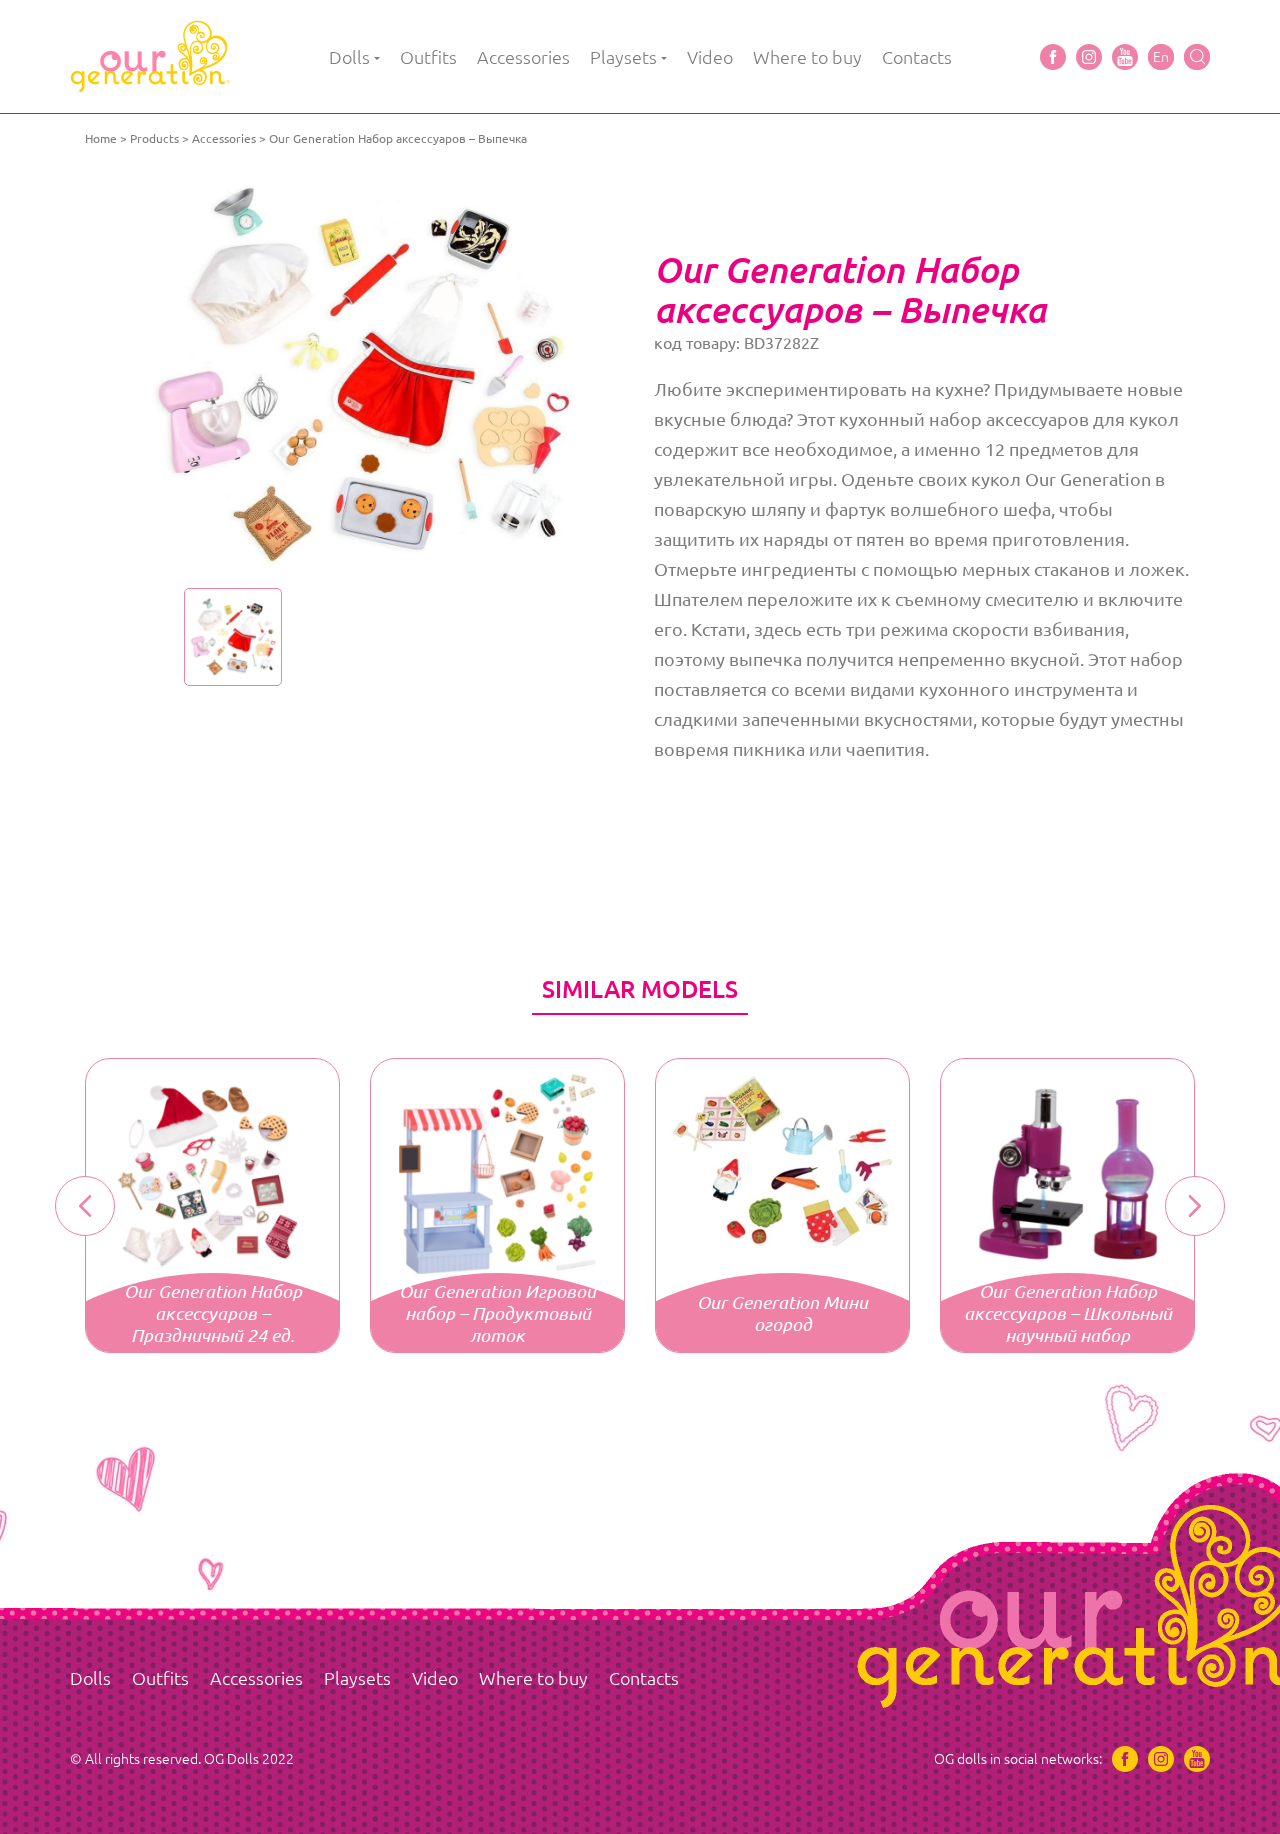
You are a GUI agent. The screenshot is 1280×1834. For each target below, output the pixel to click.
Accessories (523, 57)
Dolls (349, 57)
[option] (362, 375)
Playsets (623, 57)
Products (154, 138)
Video (710, 57)
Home (101, 138)
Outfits (428, 57)
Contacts (917, 57)
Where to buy (807, 57)
